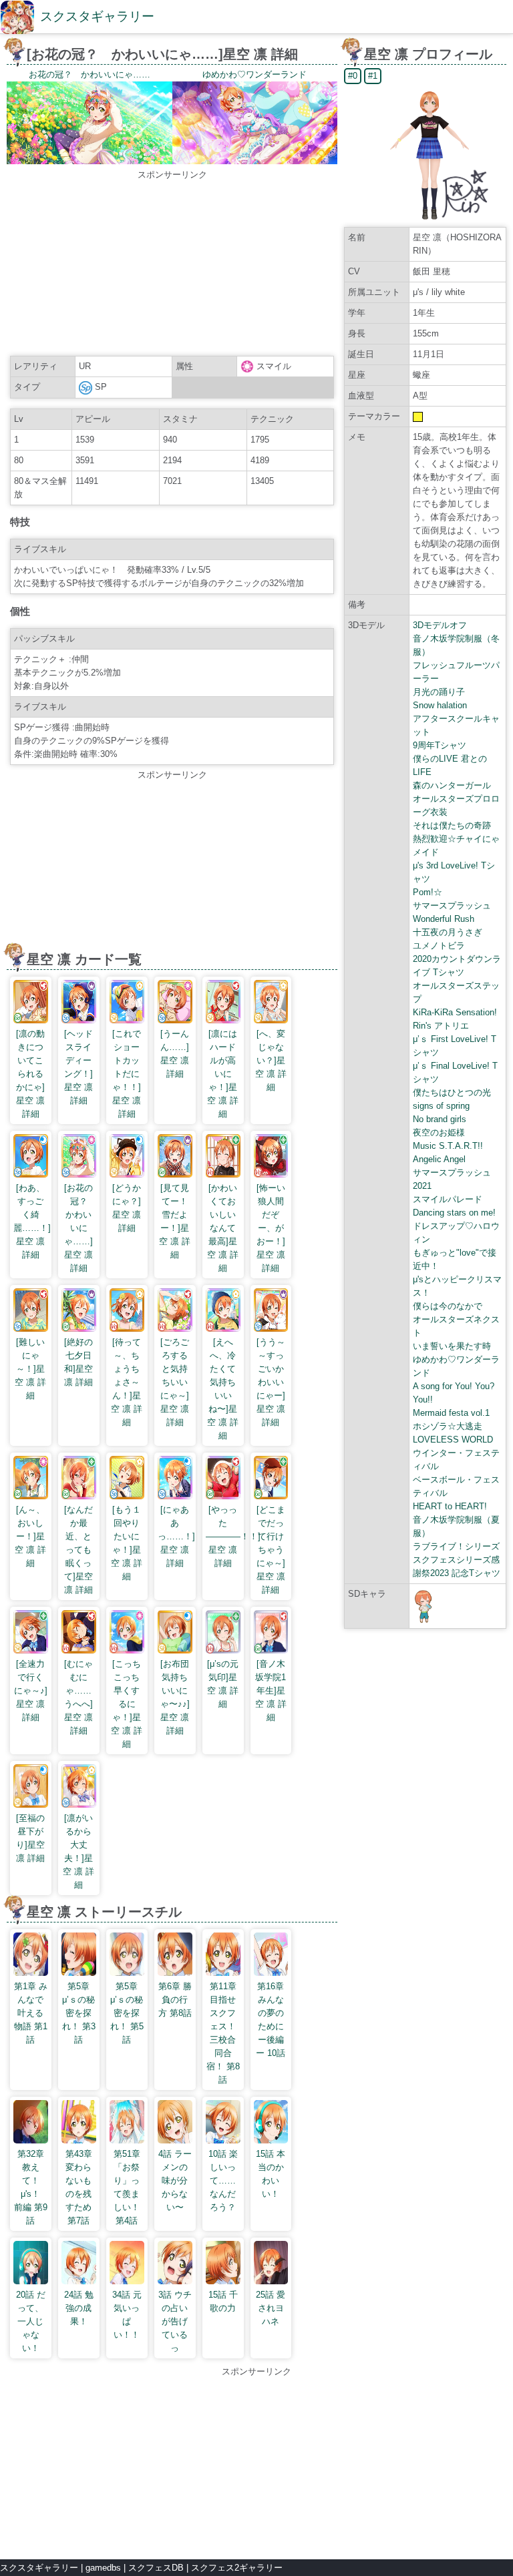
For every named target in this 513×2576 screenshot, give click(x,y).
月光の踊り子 (439, 692)
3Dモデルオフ (440, 625)
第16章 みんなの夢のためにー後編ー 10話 (271, 2020)
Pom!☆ (427, 892)
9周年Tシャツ (440, 745)
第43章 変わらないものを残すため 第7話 (79, 2187)
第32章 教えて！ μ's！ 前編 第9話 (31, 2187)
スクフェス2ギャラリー (237, 2568)
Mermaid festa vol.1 (451, 1413)
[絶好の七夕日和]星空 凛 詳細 (78, 1362)
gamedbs (103, 2568)
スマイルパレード (448, 1199)
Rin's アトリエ (441, 1026)
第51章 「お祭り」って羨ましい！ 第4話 (127, 2187)
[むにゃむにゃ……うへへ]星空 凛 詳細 (78, 1697)
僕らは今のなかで (448, 1306)
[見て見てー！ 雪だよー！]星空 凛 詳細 (178, 1221)
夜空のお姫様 (439, 1132)
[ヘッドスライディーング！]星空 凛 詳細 (78, 1067)
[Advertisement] (172, 265)
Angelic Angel (439, 1159)
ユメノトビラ (439, 946)
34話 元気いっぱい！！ (127, 2315)
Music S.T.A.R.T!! (448, 1146)
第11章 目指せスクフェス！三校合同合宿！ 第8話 (223, 2033)
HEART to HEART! (450, 1506)
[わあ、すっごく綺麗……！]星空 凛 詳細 (32, 1221)
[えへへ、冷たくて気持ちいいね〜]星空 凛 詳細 (223, 1389)
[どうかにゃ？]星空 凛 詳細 (127, 1208)
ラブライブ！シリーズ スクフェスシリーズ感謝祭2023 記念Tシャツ (457, 1560)
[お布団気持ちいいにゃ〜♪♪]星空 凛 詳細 (175, 1697)
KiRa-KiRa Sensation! (455, 1012)
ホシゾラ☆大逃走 (448, 1426)
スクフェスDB (156, 2568)
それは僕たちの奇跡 (452, 825)
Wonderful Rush (444, 919)
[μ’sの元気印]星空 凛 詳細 (223, 1684)
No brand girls (440, 1119)
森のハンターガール (452, 785)
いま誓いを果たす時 (452, 1346)
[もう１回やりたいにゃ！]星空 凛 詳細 (127, 1543)
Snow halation (440, 705)
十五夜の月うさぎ (448, 932)
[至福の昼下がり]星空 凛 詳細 (30, 1838)
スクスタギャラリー (97, 16)
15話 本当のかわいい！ (271, 2174)
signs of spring (441, 1106)
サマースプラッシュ (452, 906)
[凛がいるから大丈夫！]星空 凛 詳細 (78, 1851)
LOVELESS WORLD (453, 1440)
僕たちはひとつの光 (452, 1092)
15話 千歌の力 (223, 2301)
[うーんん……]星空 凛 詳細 (175, 1054)
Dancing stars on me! (454, 1213)
